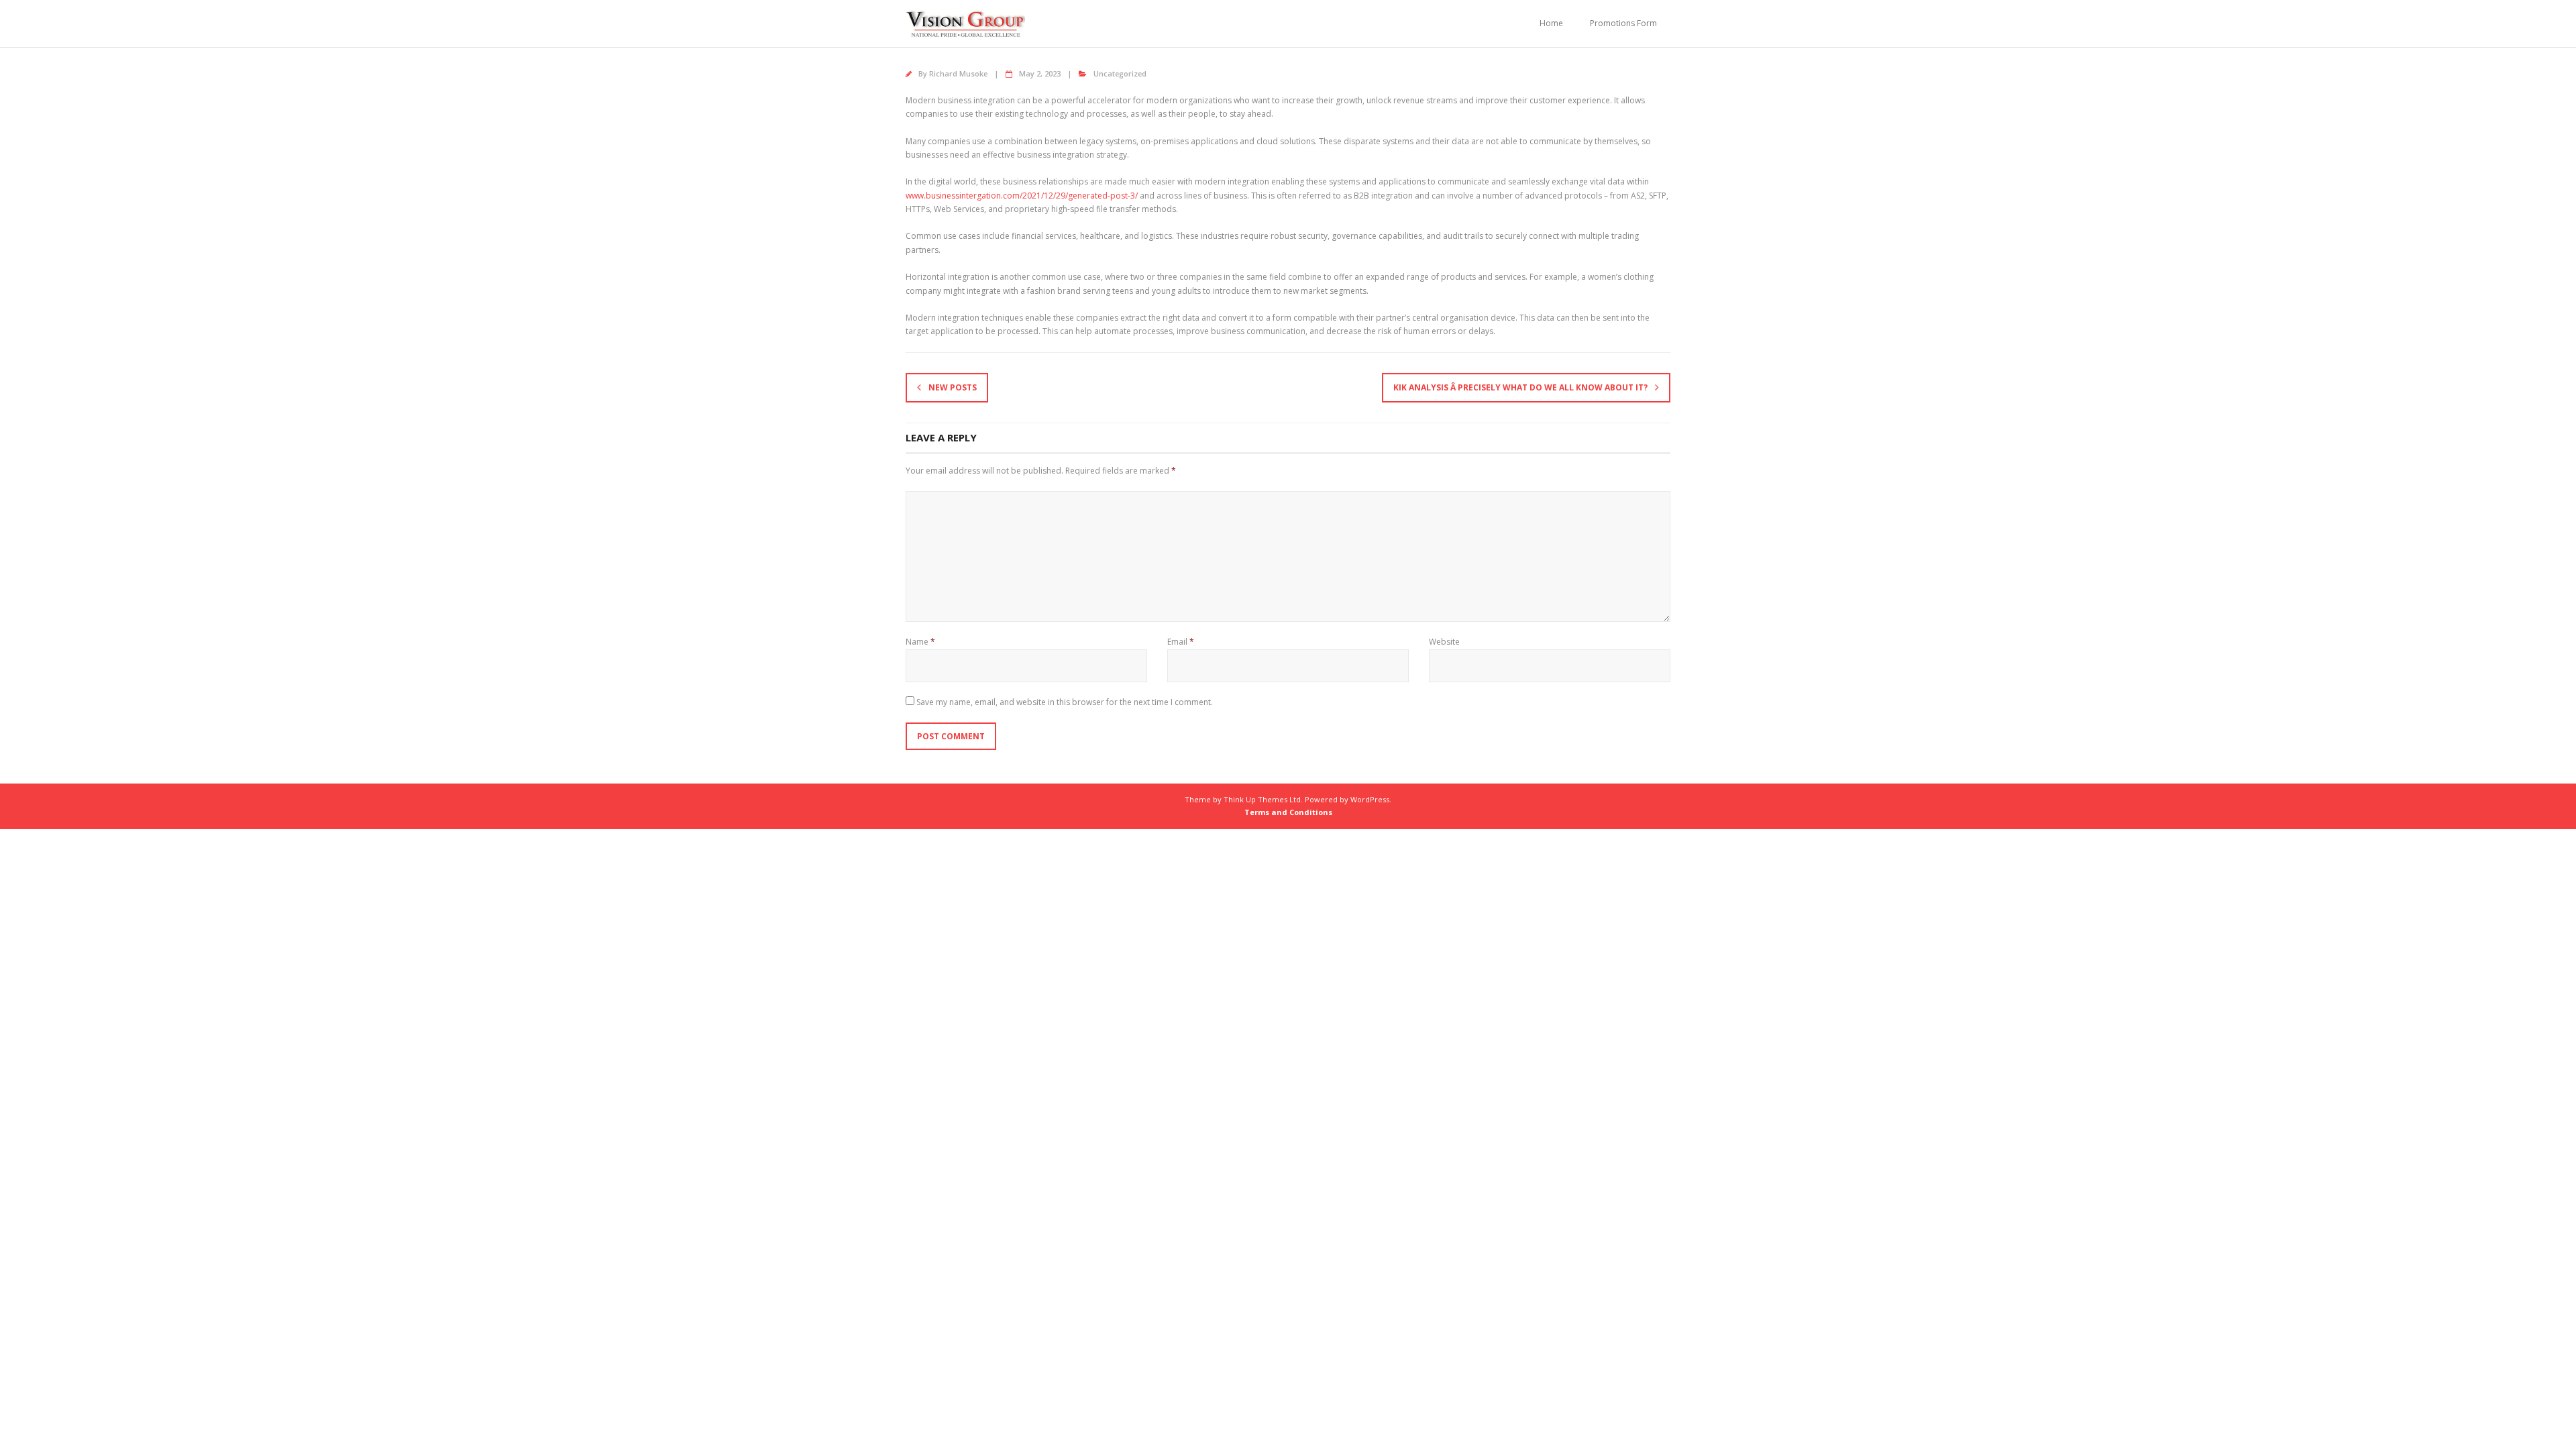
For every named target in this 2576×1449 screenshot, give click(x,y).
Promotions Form (1623, 23)
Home (1551, 23)
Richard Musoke (958, 73)
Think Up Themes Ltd (1262, 799)
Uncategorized (1120, 73)
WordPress (1370, 799)
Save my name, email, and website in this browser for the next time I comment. (1065, 702)
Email (1181, 642)
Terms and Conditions (1288, 812)
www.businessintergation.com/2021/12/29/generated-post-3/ (1022, 196)
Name (920, 642)
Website (1444, 642)
